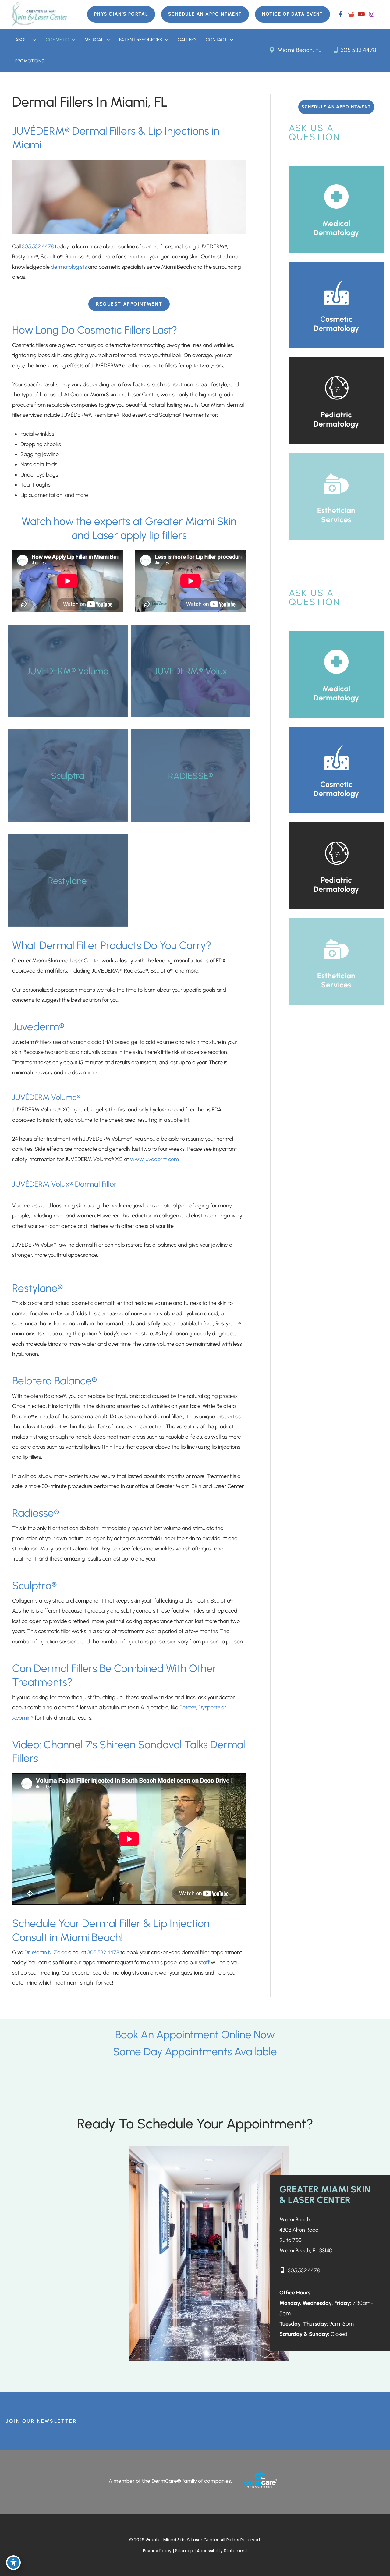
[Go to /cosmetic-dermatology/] (336, 305)
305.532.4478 (358, 50)
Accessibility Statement (222, 2551)
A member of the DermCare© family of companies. (170, 2481)
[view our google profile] (351, 14)
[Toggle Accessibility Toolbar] (13, 2563)
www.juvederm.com (154, 1159)
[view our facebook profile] (341, 14)
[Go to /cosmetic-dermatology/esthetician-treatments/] (336, 496)
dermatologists (69, 267)
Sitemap (185, 2551)
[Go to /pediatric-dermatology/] (336, 401)
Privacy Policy (157, 2551)
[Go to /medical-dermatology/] (336, 209)
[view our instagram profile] (372, 14)
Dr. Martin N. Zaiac (45, 1952)
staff (205, 1962)
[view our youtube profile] (361, 14)
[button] (121, 14)
